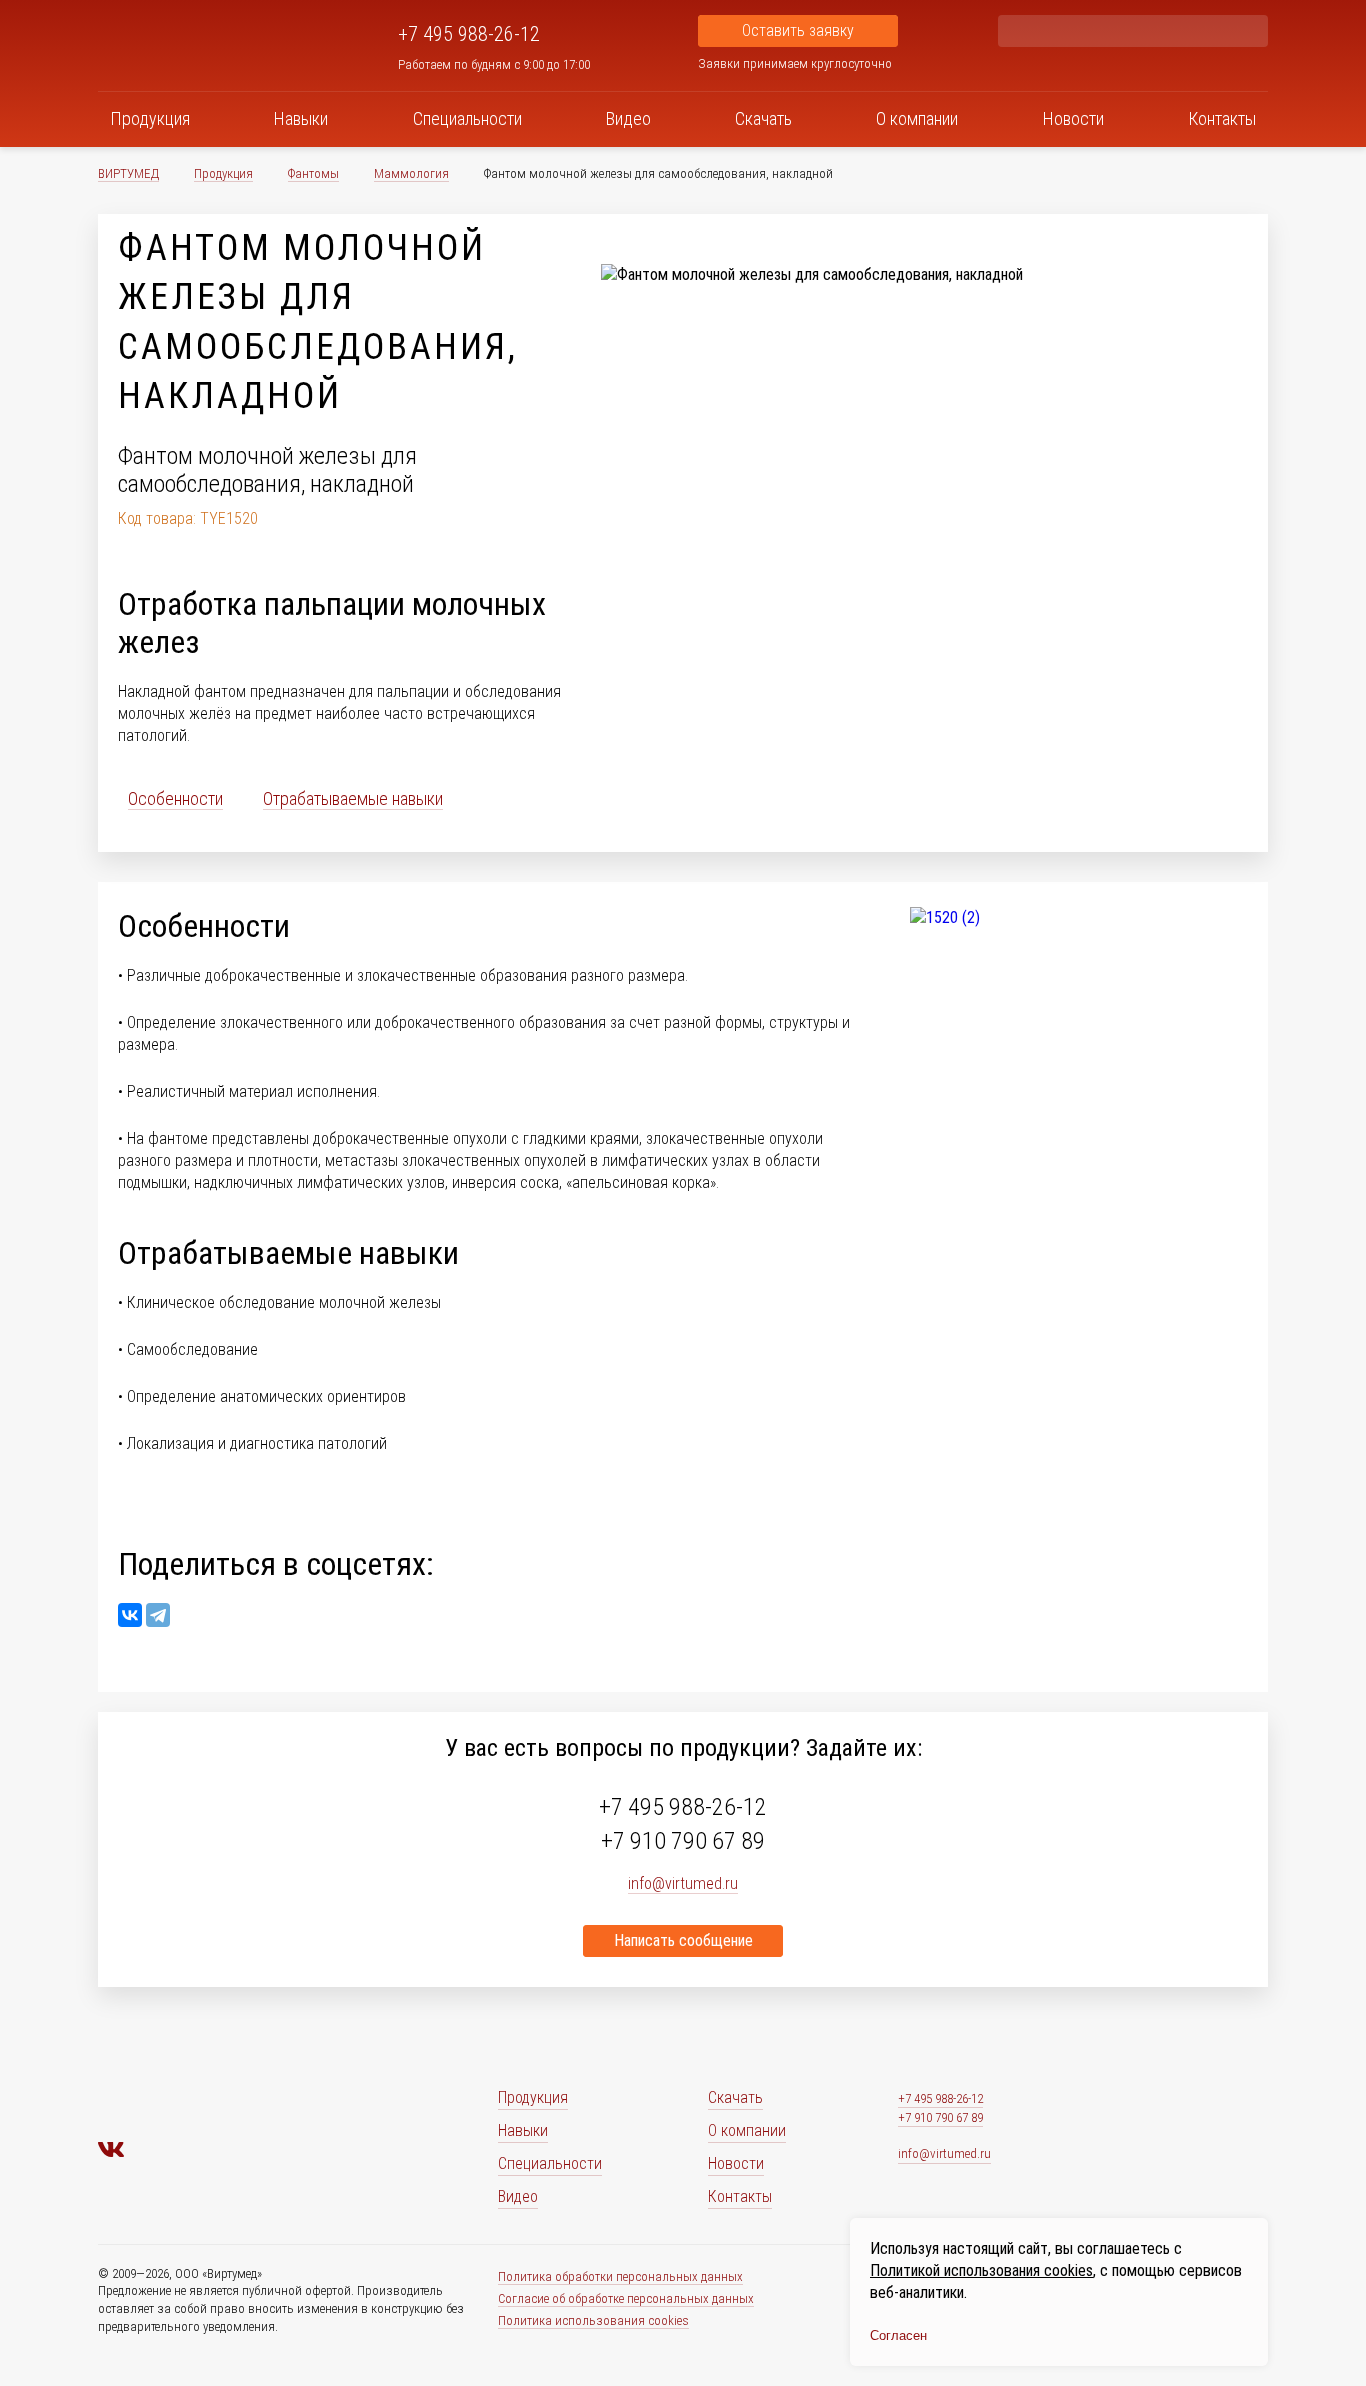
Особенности (175, 798)
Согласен (898, 2335)
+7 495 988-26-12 (469, 34)
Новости (1073, 118)
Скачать (763, 118)
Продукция (150, 118)
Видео (628, 118)
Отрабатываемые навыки (353, 798)
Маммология (411, 173)
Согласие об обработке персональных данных (626, 2298)
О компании (917, 118)
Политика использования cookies (593, 2320)
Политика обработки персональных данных (620, 2276)
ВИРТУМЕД (128, 173)
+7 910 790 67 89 (683, 1841)
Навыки (301, 118)
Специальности (467, 118)
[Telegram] (158, 1615)
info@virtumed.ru (944, 2153)
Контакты (1222, 118)
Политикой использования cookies (981, 2270)
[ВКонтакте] (130, 1615)
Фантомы (313, 173)
